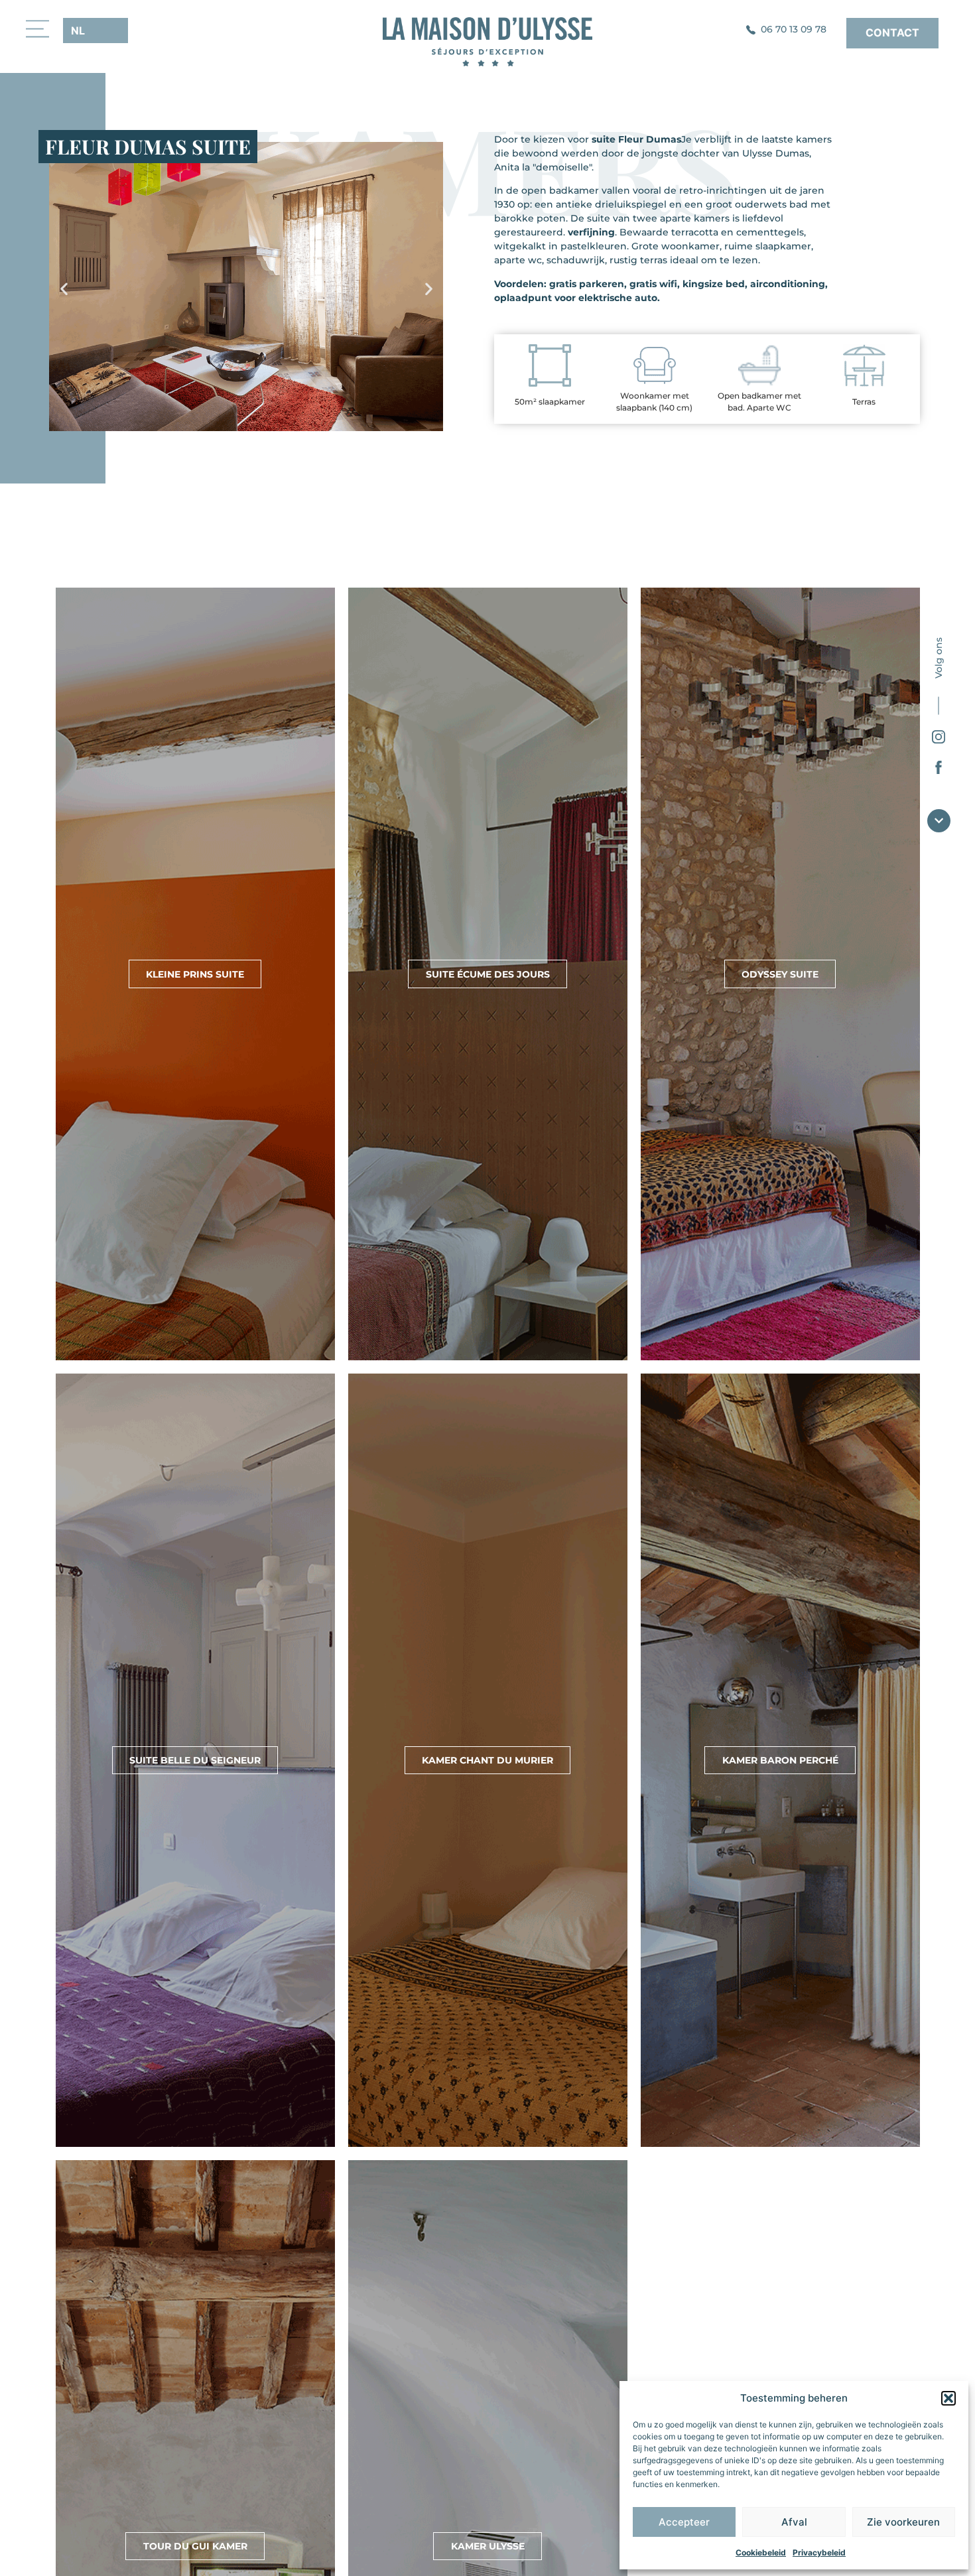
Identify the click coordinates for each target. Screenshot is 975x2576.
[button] (948, 2398)
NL (78, 31)
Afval (794, 2522)
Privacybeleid (819, 2552)
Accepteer (684, 2522)
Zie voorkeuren (903, 2522)
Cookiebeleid (761, 2552)
